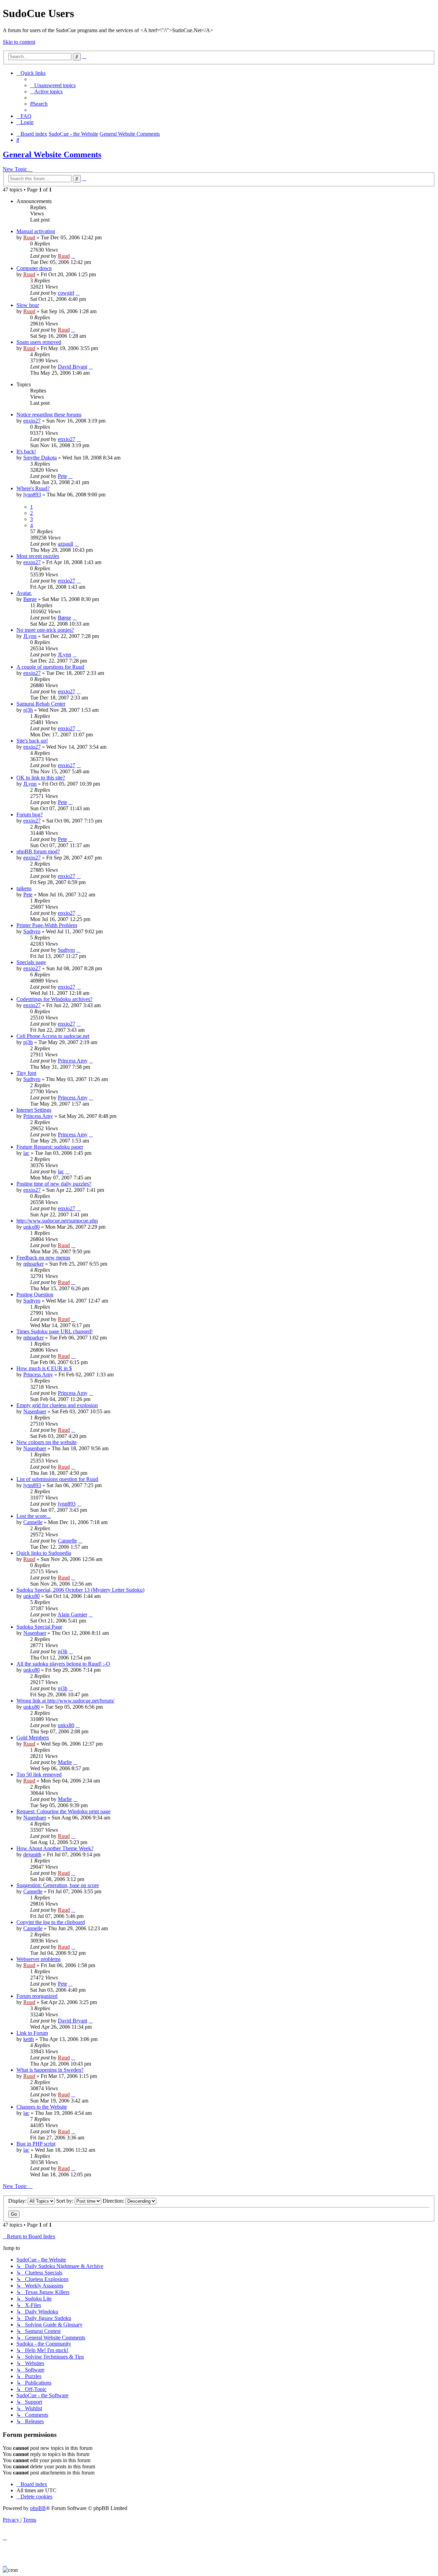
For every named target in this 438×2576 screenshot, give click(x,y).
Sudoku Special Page (39, 1627)
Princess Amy (73, 1061)
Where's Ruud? (33, 488)
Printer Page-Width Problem (47, 925)
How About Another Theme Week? (55, 1848)
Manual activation (36, 231)
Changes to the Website (42, 2107)
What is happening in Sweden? (50, 2070)
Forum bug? (30, 815)
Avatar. (24, 593)
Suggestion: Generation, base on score (58, 1885)
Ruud (29, 237)
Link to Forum (32, 2033)
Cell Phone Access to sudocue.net (53, 1036)
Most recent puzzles (38, 556)
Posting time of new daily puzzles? (54, 1184)
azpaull (66, 544)
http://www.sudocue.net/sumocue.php (57, 1221)
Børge (30, 599)
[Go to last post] (73, 256)
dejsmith (32, 1854)
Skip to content (19, 42)
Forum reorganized (37, 1996)
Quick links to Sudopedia (44, 1553)
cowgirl (66, 293)
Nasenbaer (35, 1411)
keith (29, 2039)
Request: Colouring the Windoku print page (63, 1811)
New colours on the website (47, 1442)
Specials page (31, 962)
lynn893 (32, 495)
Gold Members (33, 1738)
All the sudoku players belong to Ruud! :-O (63, 1664)
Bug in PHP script (36, 2144)
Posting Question (35, 1294)
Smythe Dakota (40, 458)
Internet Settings (34, 1110)
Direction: (114, 2201)
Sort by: (65, 2201)
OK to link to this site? (41, 778)
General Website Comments (52, 155)
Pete (62, 476)
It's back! (26, 451)
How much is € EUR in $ (44, 1368)
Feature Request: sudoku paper (50, 1147)
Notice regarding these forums (49, 415)
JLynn (30, 636)
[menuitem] (53, 85)
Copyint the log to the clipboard (51, 1922)
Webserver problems (38, 1959)
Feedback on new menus (43, 1258)
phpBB (38, 2508)
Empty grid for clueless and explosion (57, 1405)
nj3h (28, 710)
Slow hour (28, 305)
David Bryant (73, 367)
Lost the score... (34, 1516)
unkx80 (31, 1227)
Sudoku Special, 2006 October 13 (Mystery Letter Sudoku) (80, 1590)
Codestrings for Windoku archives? (54, 999)
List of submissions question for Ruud (57, 1479)
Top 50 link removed (39, 1774)
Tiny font (26, 1073)
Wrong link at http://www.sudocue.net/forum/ (65, 1701)
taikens (24, 888)
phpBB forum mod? (38, 851)
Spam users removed (39, 342)
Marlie (65, 1762)
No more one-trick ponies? (45, 630)
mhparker (34, 1264)
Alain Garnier (72, 1614)
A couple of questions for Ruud (50, 667)
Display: (18, 2201)
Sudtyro (32, 931)
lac (26, 1153)
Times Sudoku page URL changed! (55, 1331)
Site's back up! (32, 741)
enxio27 (32, 421)
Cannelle (33, 1522)
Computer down (34, 268)
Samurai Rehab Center (41, 704)
